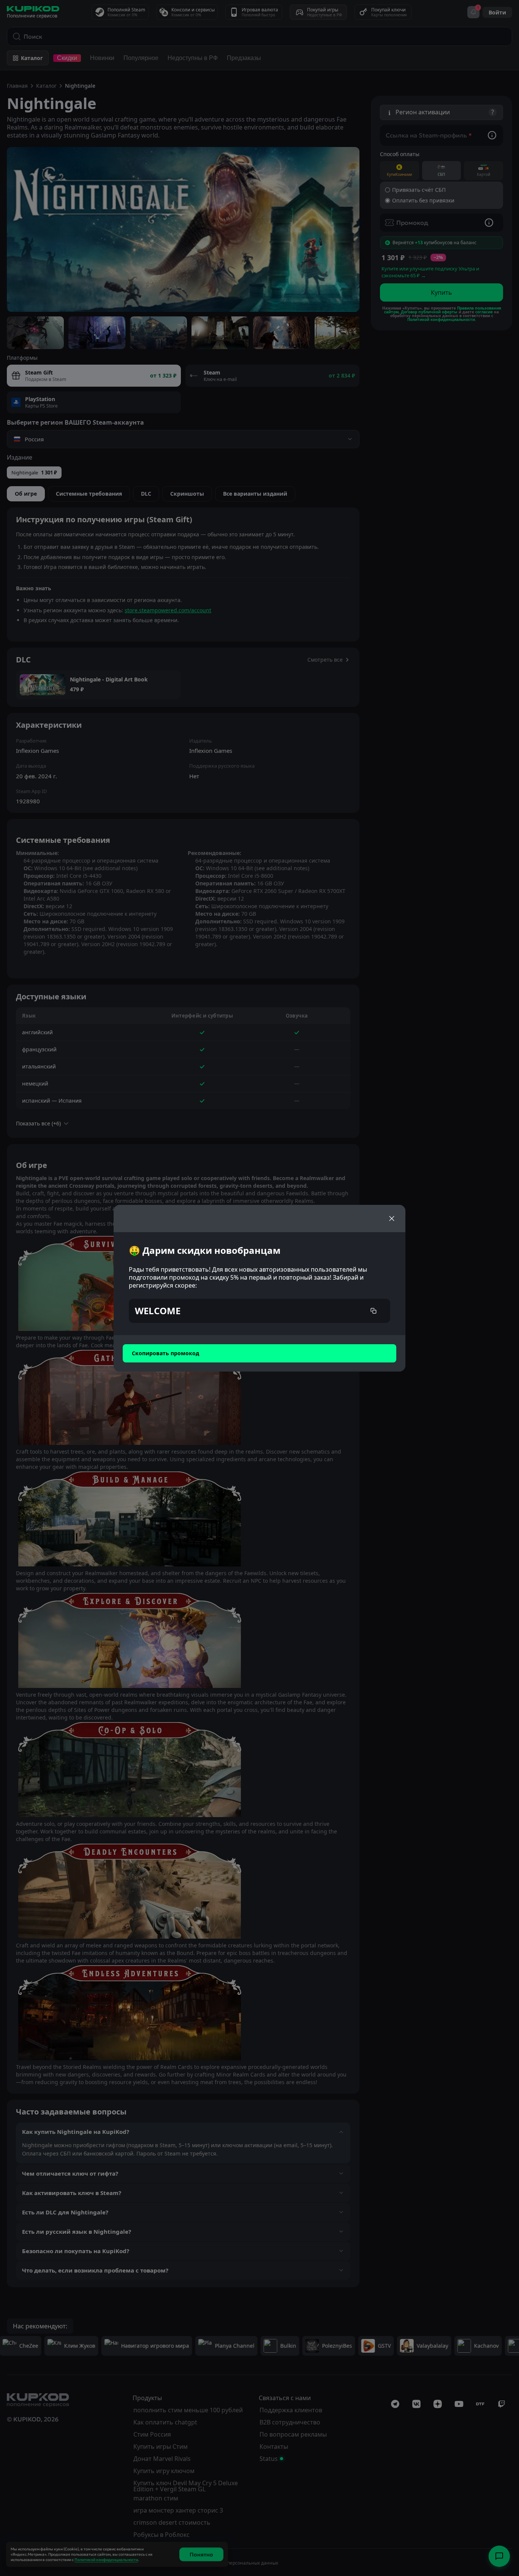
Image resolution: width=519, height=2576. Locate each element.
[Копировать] (373, 1311)
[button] (259, 1311)
